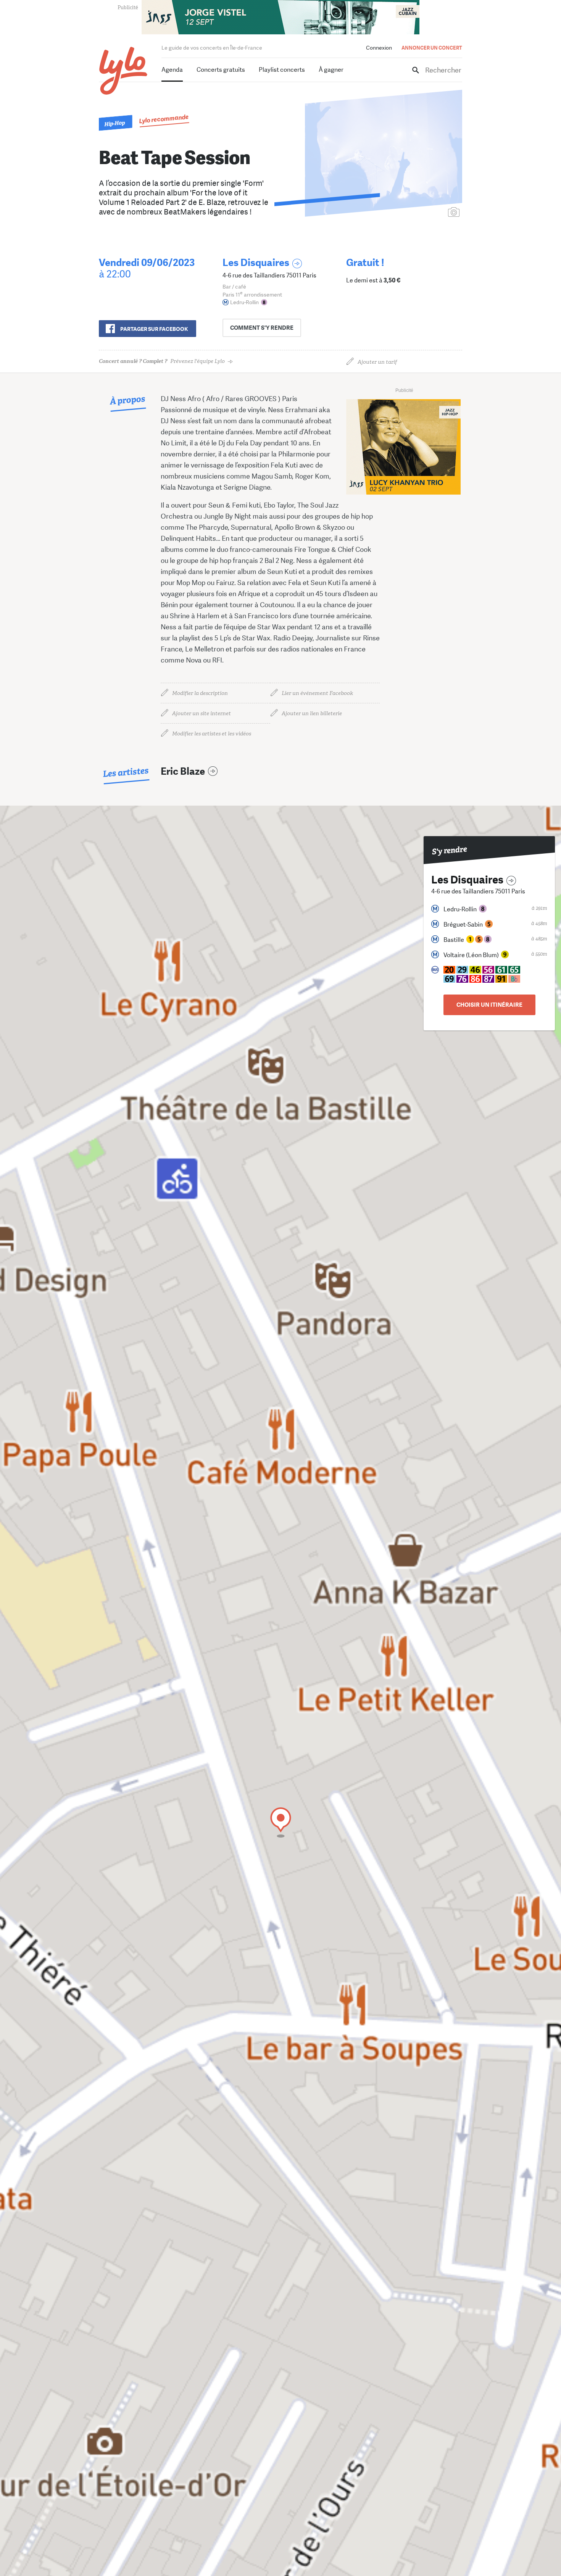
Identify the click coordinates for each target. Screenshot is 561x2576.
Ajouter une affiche (420, 213)
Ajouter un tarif (377, 362)
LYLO (123, 71)
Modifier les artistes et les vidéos (212, 734)
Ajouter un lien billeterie (312, 713)
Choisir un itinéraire (489, 1005)
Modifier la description (200, 693)
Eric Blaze (183, 771)
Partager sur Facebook (154, 329)
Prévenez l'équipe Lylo (162, 361)
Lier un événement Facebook (317, 693)
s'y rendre (262, 328)
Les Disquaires (256, 263)
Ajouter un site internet (202, 713)
